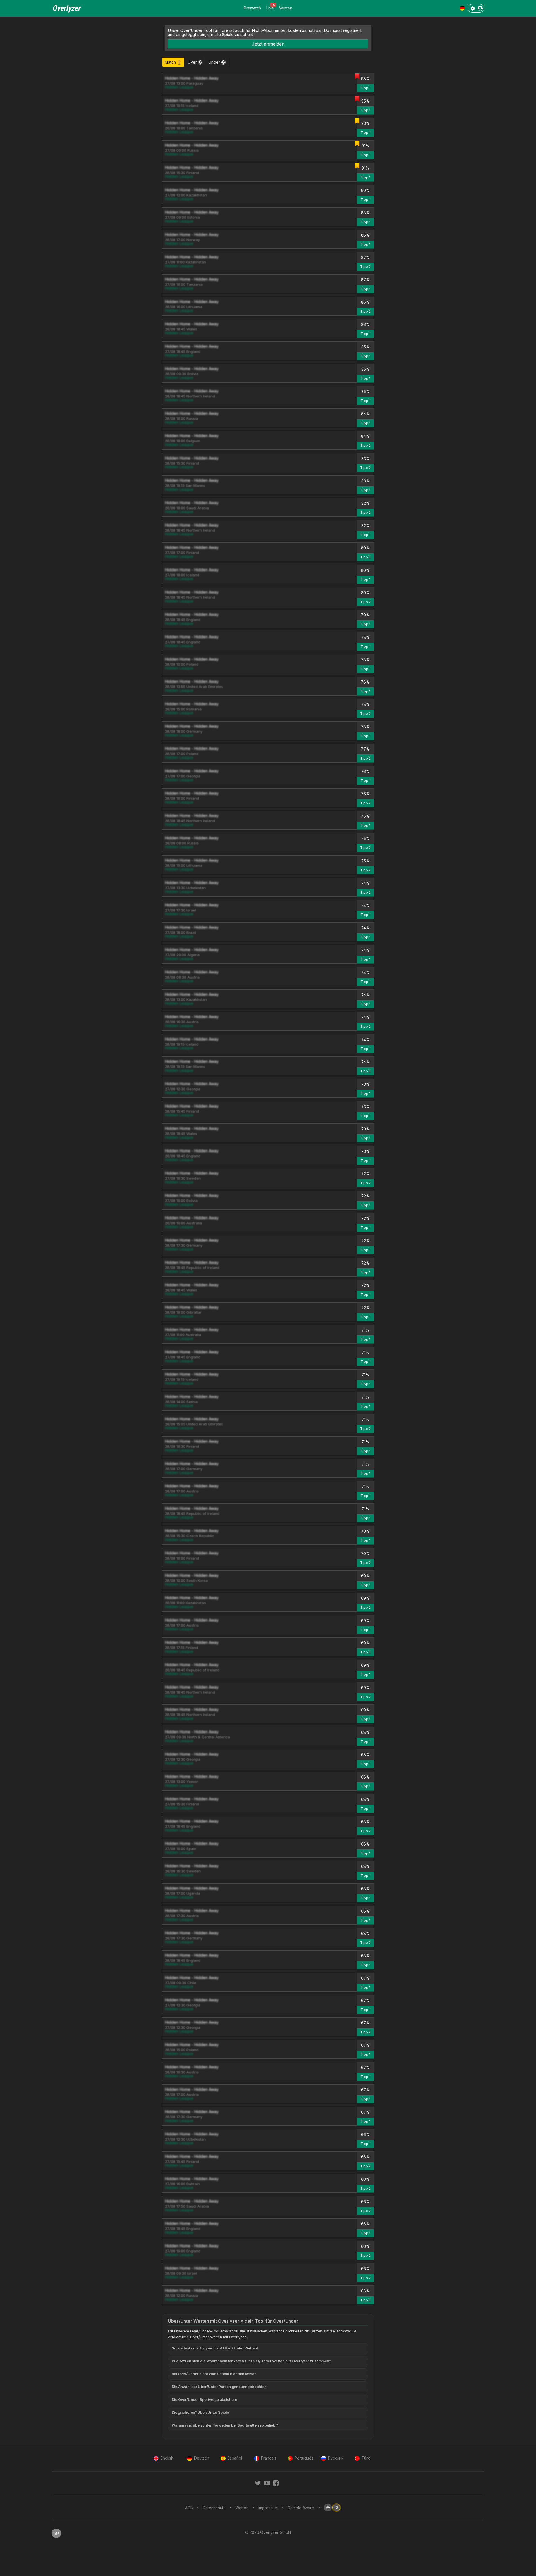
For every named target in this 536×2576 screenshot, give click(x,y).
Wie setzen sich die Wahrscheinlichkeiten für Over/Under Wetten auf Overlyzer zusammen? (251, 2361)
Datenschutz (214, 2508)
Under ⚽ (217, 62)
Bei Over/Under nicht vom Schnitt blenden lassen (214, 2374)
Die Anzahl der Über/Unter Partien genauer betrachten (219, 2387)
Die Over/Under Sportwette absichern (204, 2400)
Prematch (252, 8)
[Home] (67, 12)
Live (270, 8)
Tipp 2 (365, 267)
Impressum (268, 2508)
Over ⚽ (195, 62)
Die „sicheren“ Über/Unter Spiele (200, 2412)
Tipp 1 (365, 88)
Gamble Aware (301, 2508)
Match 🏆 (173, 62)
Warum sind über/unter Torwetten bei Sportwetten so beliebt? (225, 2425)
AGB (189, 2508)
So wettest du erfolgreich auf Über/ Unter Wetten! (215, 2348)
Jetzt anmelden (268, 44)
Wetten (286, 8)
